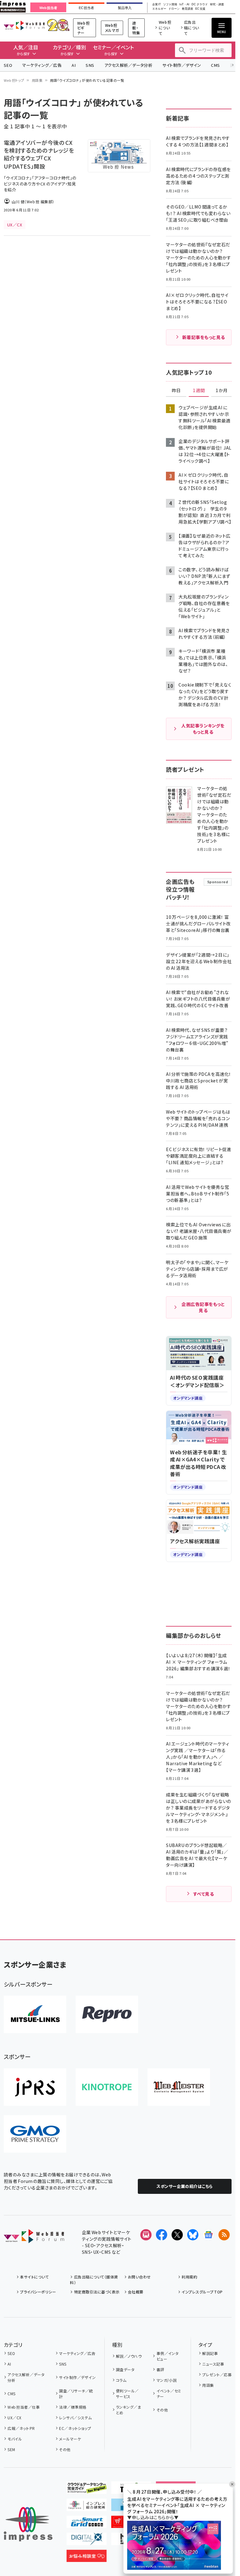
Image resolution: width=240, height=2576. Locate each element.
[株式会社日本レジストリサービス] (35, 2087)
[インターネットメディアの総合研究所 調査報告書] (87, 2506)
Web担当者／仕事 (24, 2407)
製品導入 (125, 8)
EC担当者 (86, 8)
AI (74, 65)
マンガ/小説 (167, 2380)
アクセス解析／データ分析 (128, 65)
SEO (8, 65)
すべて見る (203, 1894)
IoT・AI (184, 5)
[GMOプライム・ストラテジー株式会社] (35, 2134)
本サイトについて (34, 2277)
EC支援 (200, 9)
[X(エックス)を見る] (177, 2235)
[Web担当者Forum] (34, 2238)
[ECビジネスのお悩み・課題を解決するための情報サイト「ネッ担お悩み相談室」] (87, 2557)
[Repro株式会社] (107, 2014)
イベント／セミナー (169, 2394)
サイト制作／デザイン (182, 65)
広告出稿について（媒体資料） (94, 2280)
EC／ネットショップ (75, 2428)
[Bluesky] (193, 2235)
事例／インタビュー (168, 2356)
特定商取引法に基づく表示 (97, 2292)
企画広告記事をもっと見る (203, 1307)
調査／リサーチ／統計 (76, 2394)
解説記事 (210, 2353)
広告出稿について (192, 28)
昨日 (176, 391)
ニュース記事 (213, 2364)
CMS (215, 65)
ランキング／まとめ (128, 2410)
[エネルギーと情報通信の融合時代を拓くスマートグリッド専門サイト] (87, 2523)
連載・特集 (136, 28)
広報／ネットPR (21, 2428)
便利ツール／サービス (127, 2394)
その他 (65, 2449)
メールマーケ (70, 2439)
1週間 (199, 391)
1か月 (222, 391)
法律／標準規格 (73, 2407)
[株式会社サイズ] (179, 2087)
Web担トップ (14, 80)
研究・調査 (217, 5)
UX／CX (14, 2418)
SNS (90, 65)
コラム (121, 2380)
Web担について (165, 28)
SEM (11, 2449)
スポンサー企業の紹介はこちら (185, 2186)
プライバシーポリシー (38, 2292)
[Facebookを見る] (162, 2235)
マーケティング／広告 (42, 65)
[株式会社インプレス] (28, 2524)
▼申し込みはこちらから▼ (153, 2517)
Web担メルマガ (112, 28)
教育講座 (187, 9)
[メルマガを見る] (146, 2235)
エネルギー (159, 9)
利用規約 (189, 2277)
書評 (160, 2369)
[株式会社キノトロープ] (107, 2087)
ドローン (174, 9)
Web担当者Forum (24, 25)
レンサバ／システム (75, 2418)
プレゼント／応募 (217, 2374)
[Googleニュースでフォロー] (208, 2235)
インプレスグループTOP (202, 2292)
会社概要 (136, 2292)
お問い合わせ (139, 2277)
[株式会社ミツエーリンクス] (35, 2014)
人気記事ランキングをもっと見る (203, 729)
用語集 (37, 80)
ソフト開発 (170, 5)
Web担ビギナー (83, 28)
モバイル (15, 2439)
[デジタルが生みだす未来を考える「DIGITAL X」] (87, 2540)
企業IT (157, 5)
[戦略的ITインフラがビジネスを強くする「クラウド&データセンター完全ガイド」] (87, 2489)
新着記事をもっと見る (204, 337)
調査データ (125, 2369)
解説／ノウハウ (129, 2356)
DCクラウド (200, 5)
